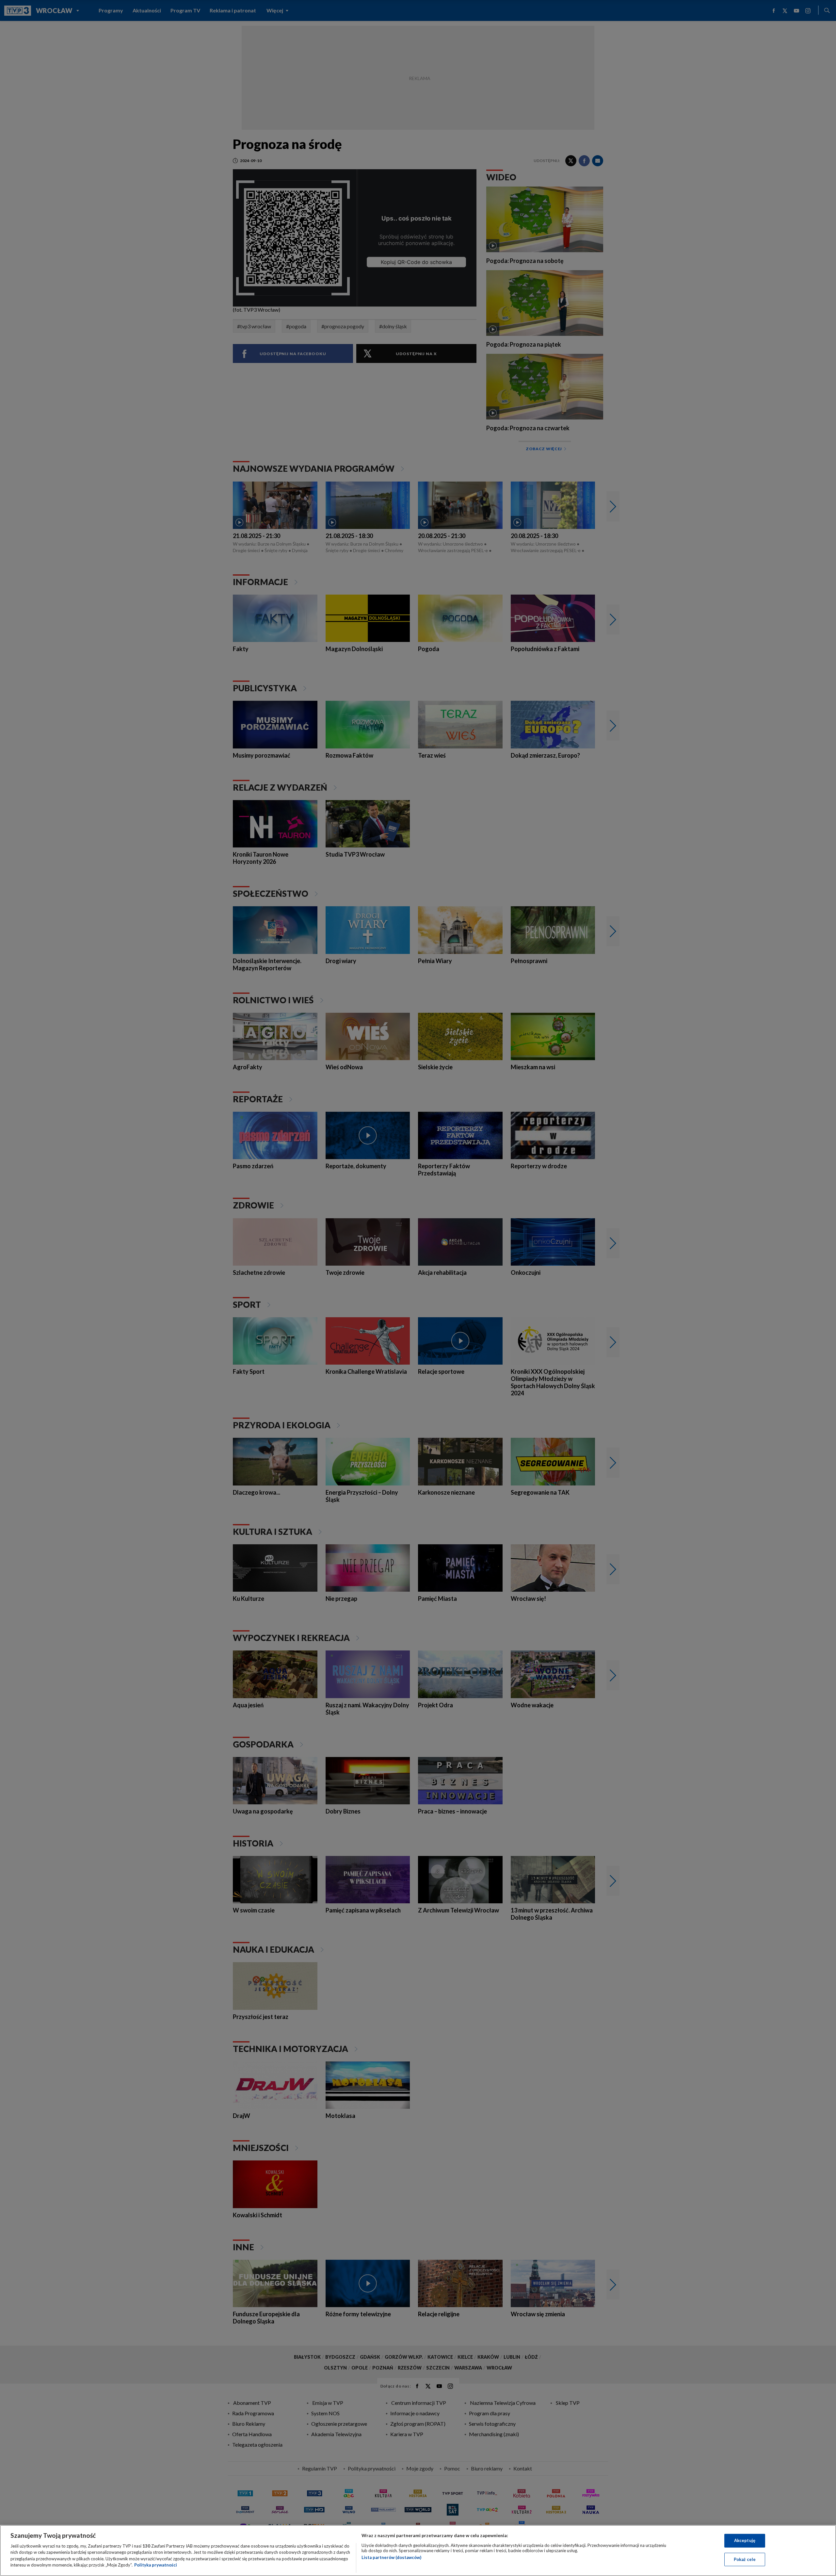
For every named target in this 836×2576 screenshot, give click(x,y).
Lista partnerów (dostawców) (391, 2557)
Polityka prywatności (156, 2565)
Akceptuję (745, 2540)
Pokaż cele (745, 2559)
